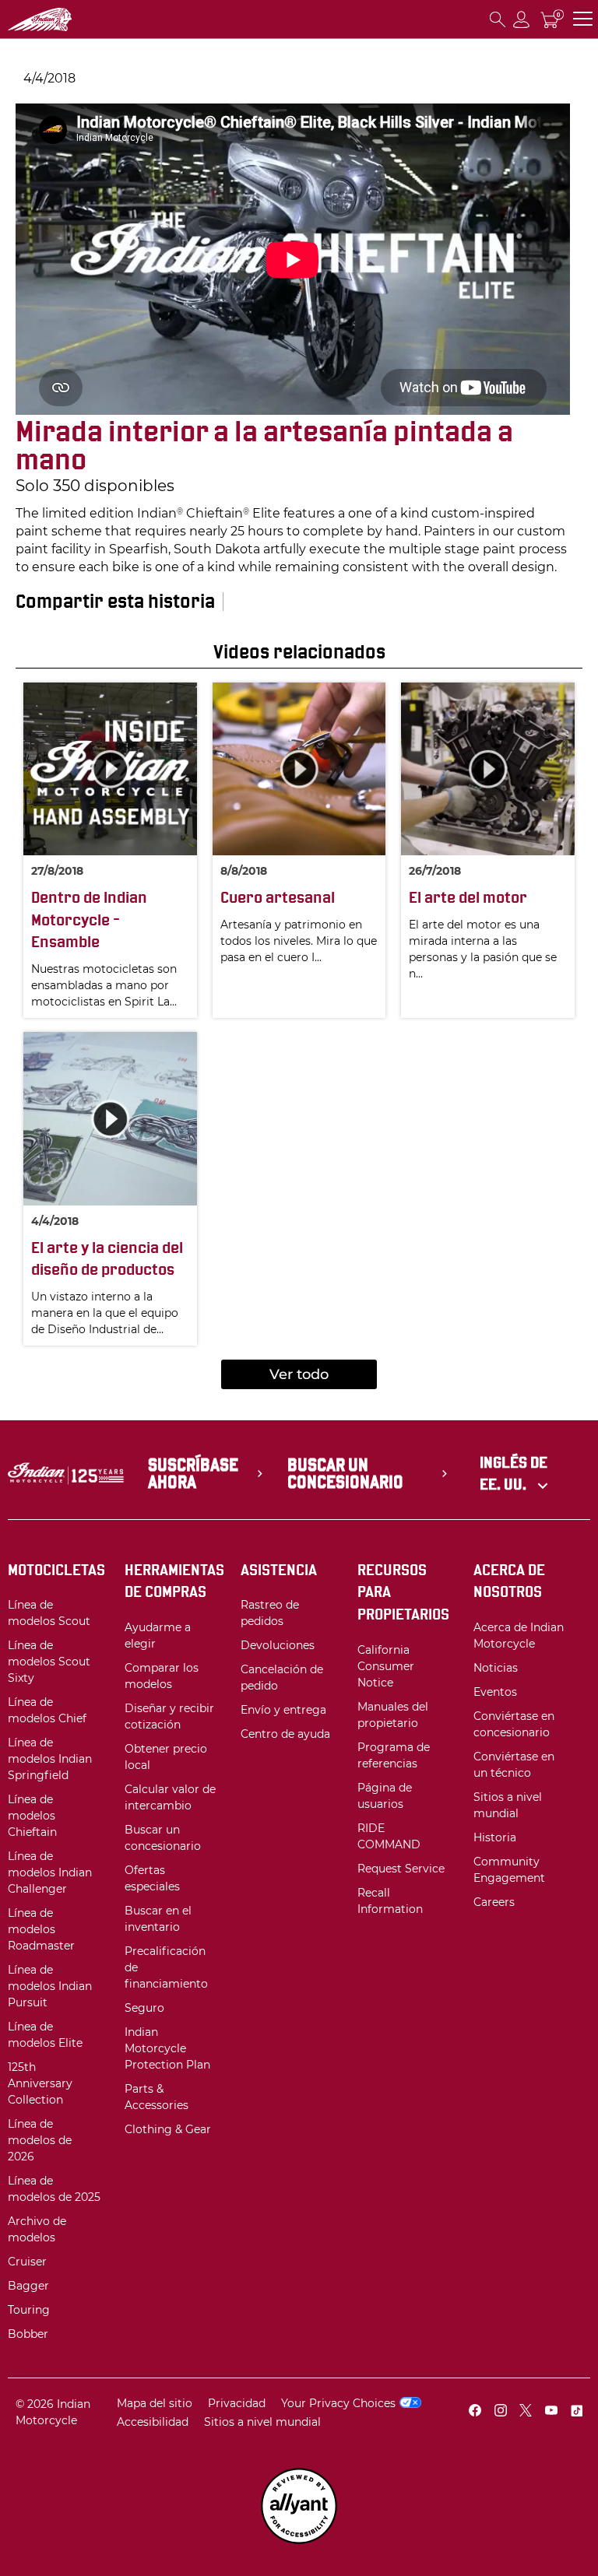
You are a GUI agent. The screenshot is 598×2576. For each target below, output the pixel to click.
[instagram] (501, 2412)
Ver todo (299, 1374)
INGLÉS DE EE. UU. (514, 1474)
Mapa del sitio (155, 2403)
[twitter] (526, 2412)
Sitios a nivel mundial (262, 2422)
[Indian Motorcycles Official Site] (67, 19)
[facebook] (475, 2412)
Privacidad (237, 2403)
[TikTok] (576, 2412)
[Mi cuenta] (522, 19)
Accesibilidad (153, 2422)
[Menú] (583, 19)
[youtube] (551, 2412)
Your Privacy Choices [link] (338, 2403)
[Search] (498, 19)
